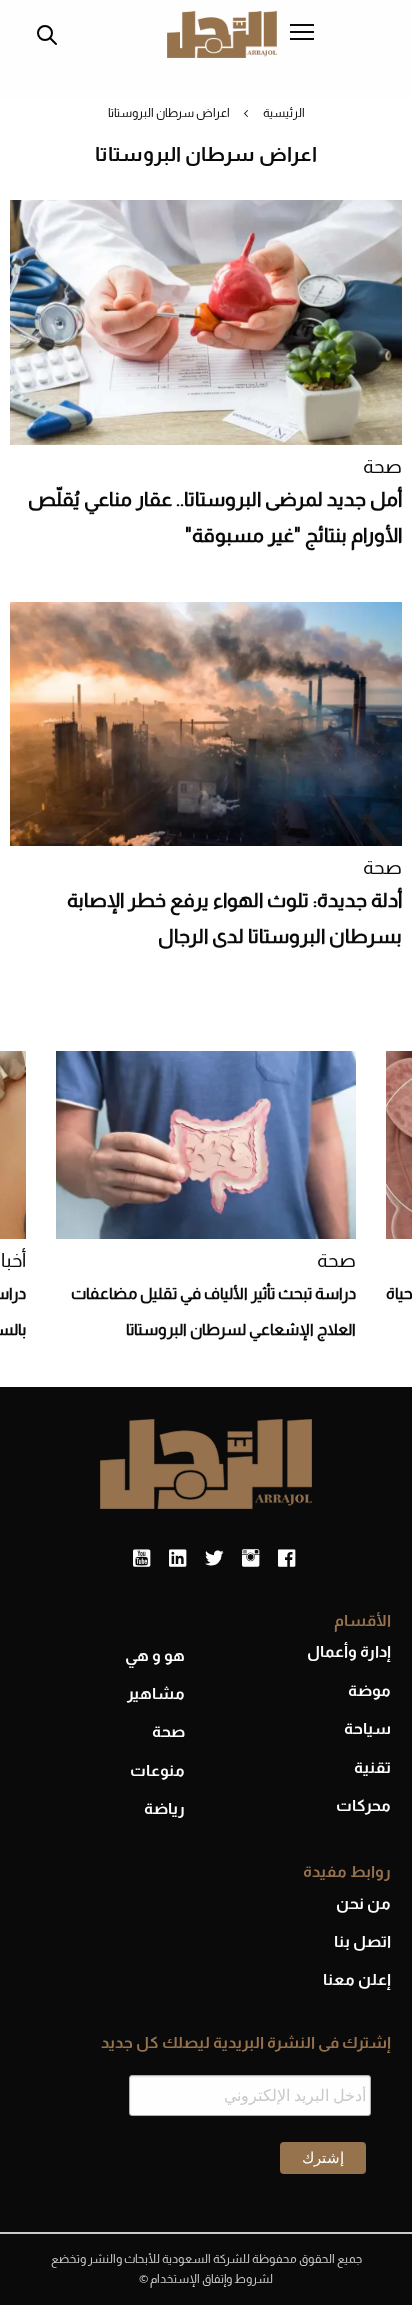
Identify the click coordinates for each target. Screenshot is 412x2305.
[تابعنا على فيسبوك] (286, 1559)
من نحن (363, 1903)
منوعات (157, 1770)
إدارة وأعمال (349, 1651)
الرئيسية (284, 113)
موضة (369, 1690)
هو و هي (155, 1655)
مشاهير (156, 1693)
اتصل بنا (362, 1941)
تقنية (372, 1767)
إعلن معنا (357, 1979)
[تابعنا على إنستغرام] (250, 1559)
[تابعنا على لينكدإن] (177, 1559)
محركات (363, 1805)
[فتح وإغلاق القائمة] (302, 34)
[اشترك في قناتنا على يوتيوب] (141, 1559)
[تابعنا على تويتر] (214, 1559)
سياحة (367, 1728)
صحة (382, 466)
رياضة (164, 1808)
